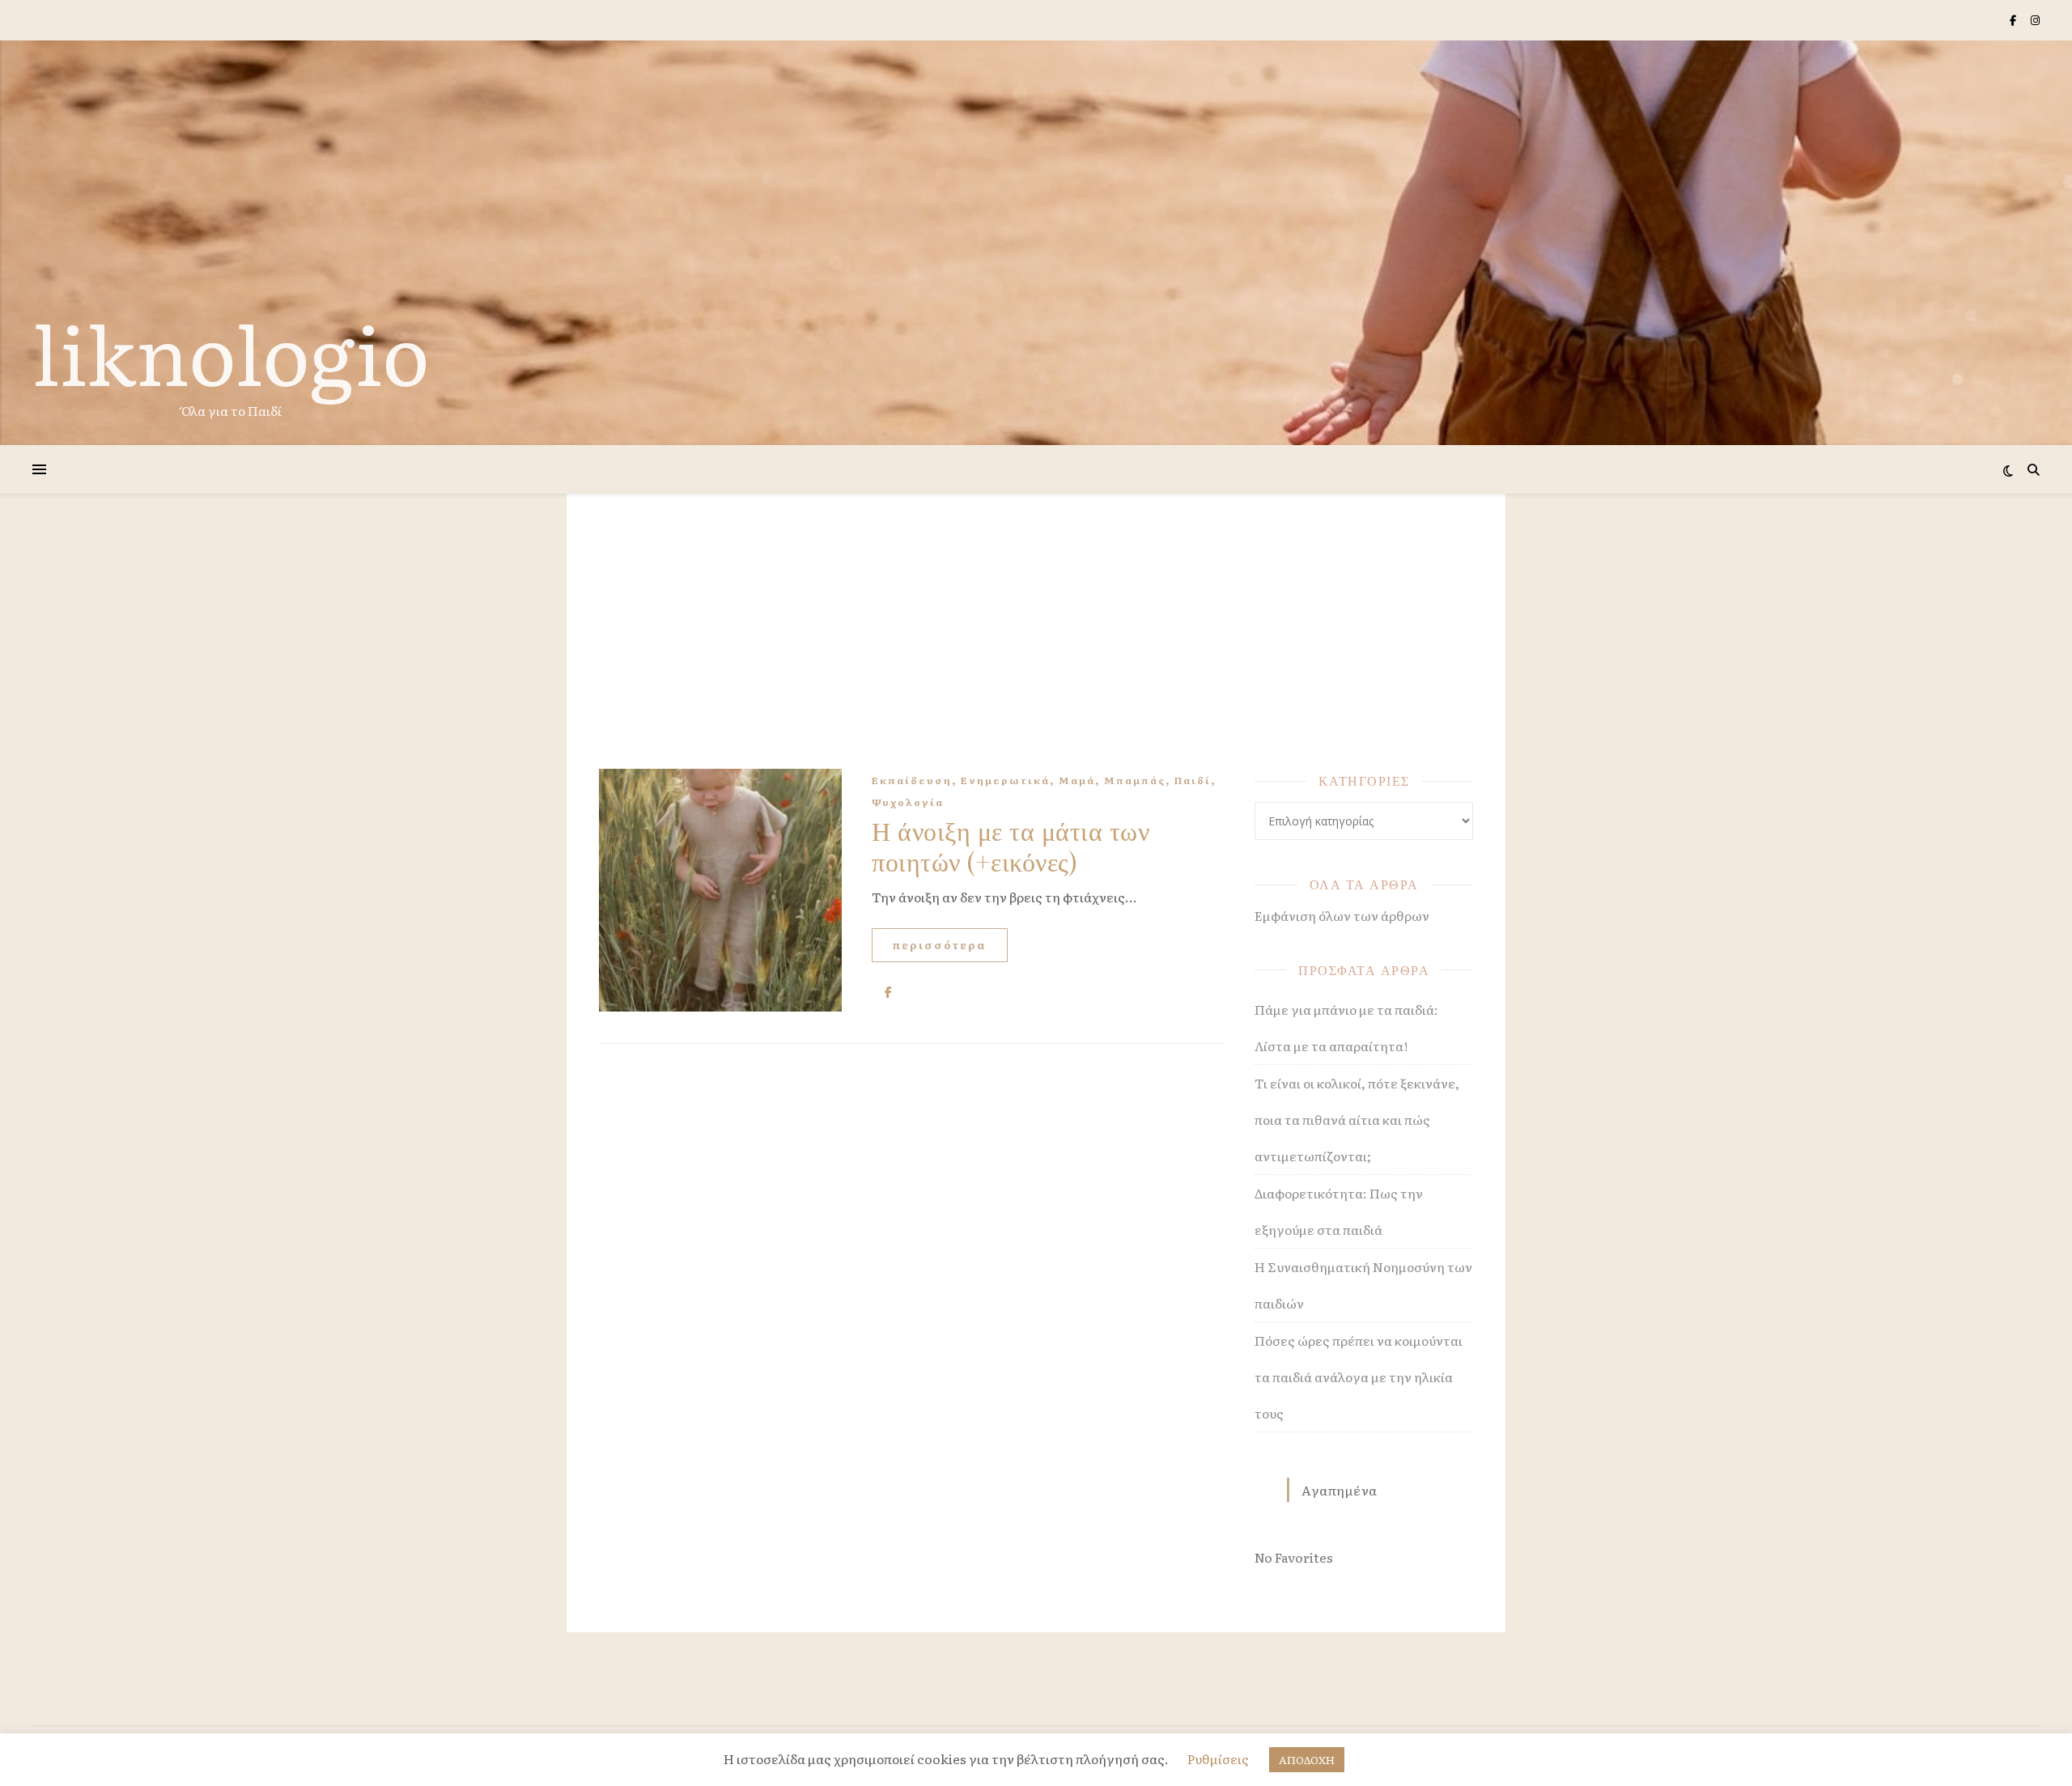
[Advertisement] (1036, 647)
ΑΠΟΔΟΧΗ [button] (1307, 1760)
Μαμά (1077, 780)
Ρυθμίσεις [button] (1218, 1758)
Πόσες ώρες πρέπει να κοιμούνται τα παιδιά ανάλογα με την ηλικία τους (1359, 1377)
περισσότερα (940, 945)
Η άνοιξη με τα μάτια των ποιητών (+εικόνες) (1011, 845)
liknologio (231, 351)
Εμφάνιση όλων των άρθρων (1342, 915)
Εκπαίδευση (912, 780)
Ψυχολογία (908, 802)
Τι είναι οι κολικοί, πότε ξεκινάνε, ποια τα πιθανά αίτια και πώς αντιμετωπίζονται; (1357, 1119)
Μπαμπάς (1135, 780)
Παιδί (1193, 780)
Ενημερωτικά (1005, 780)
